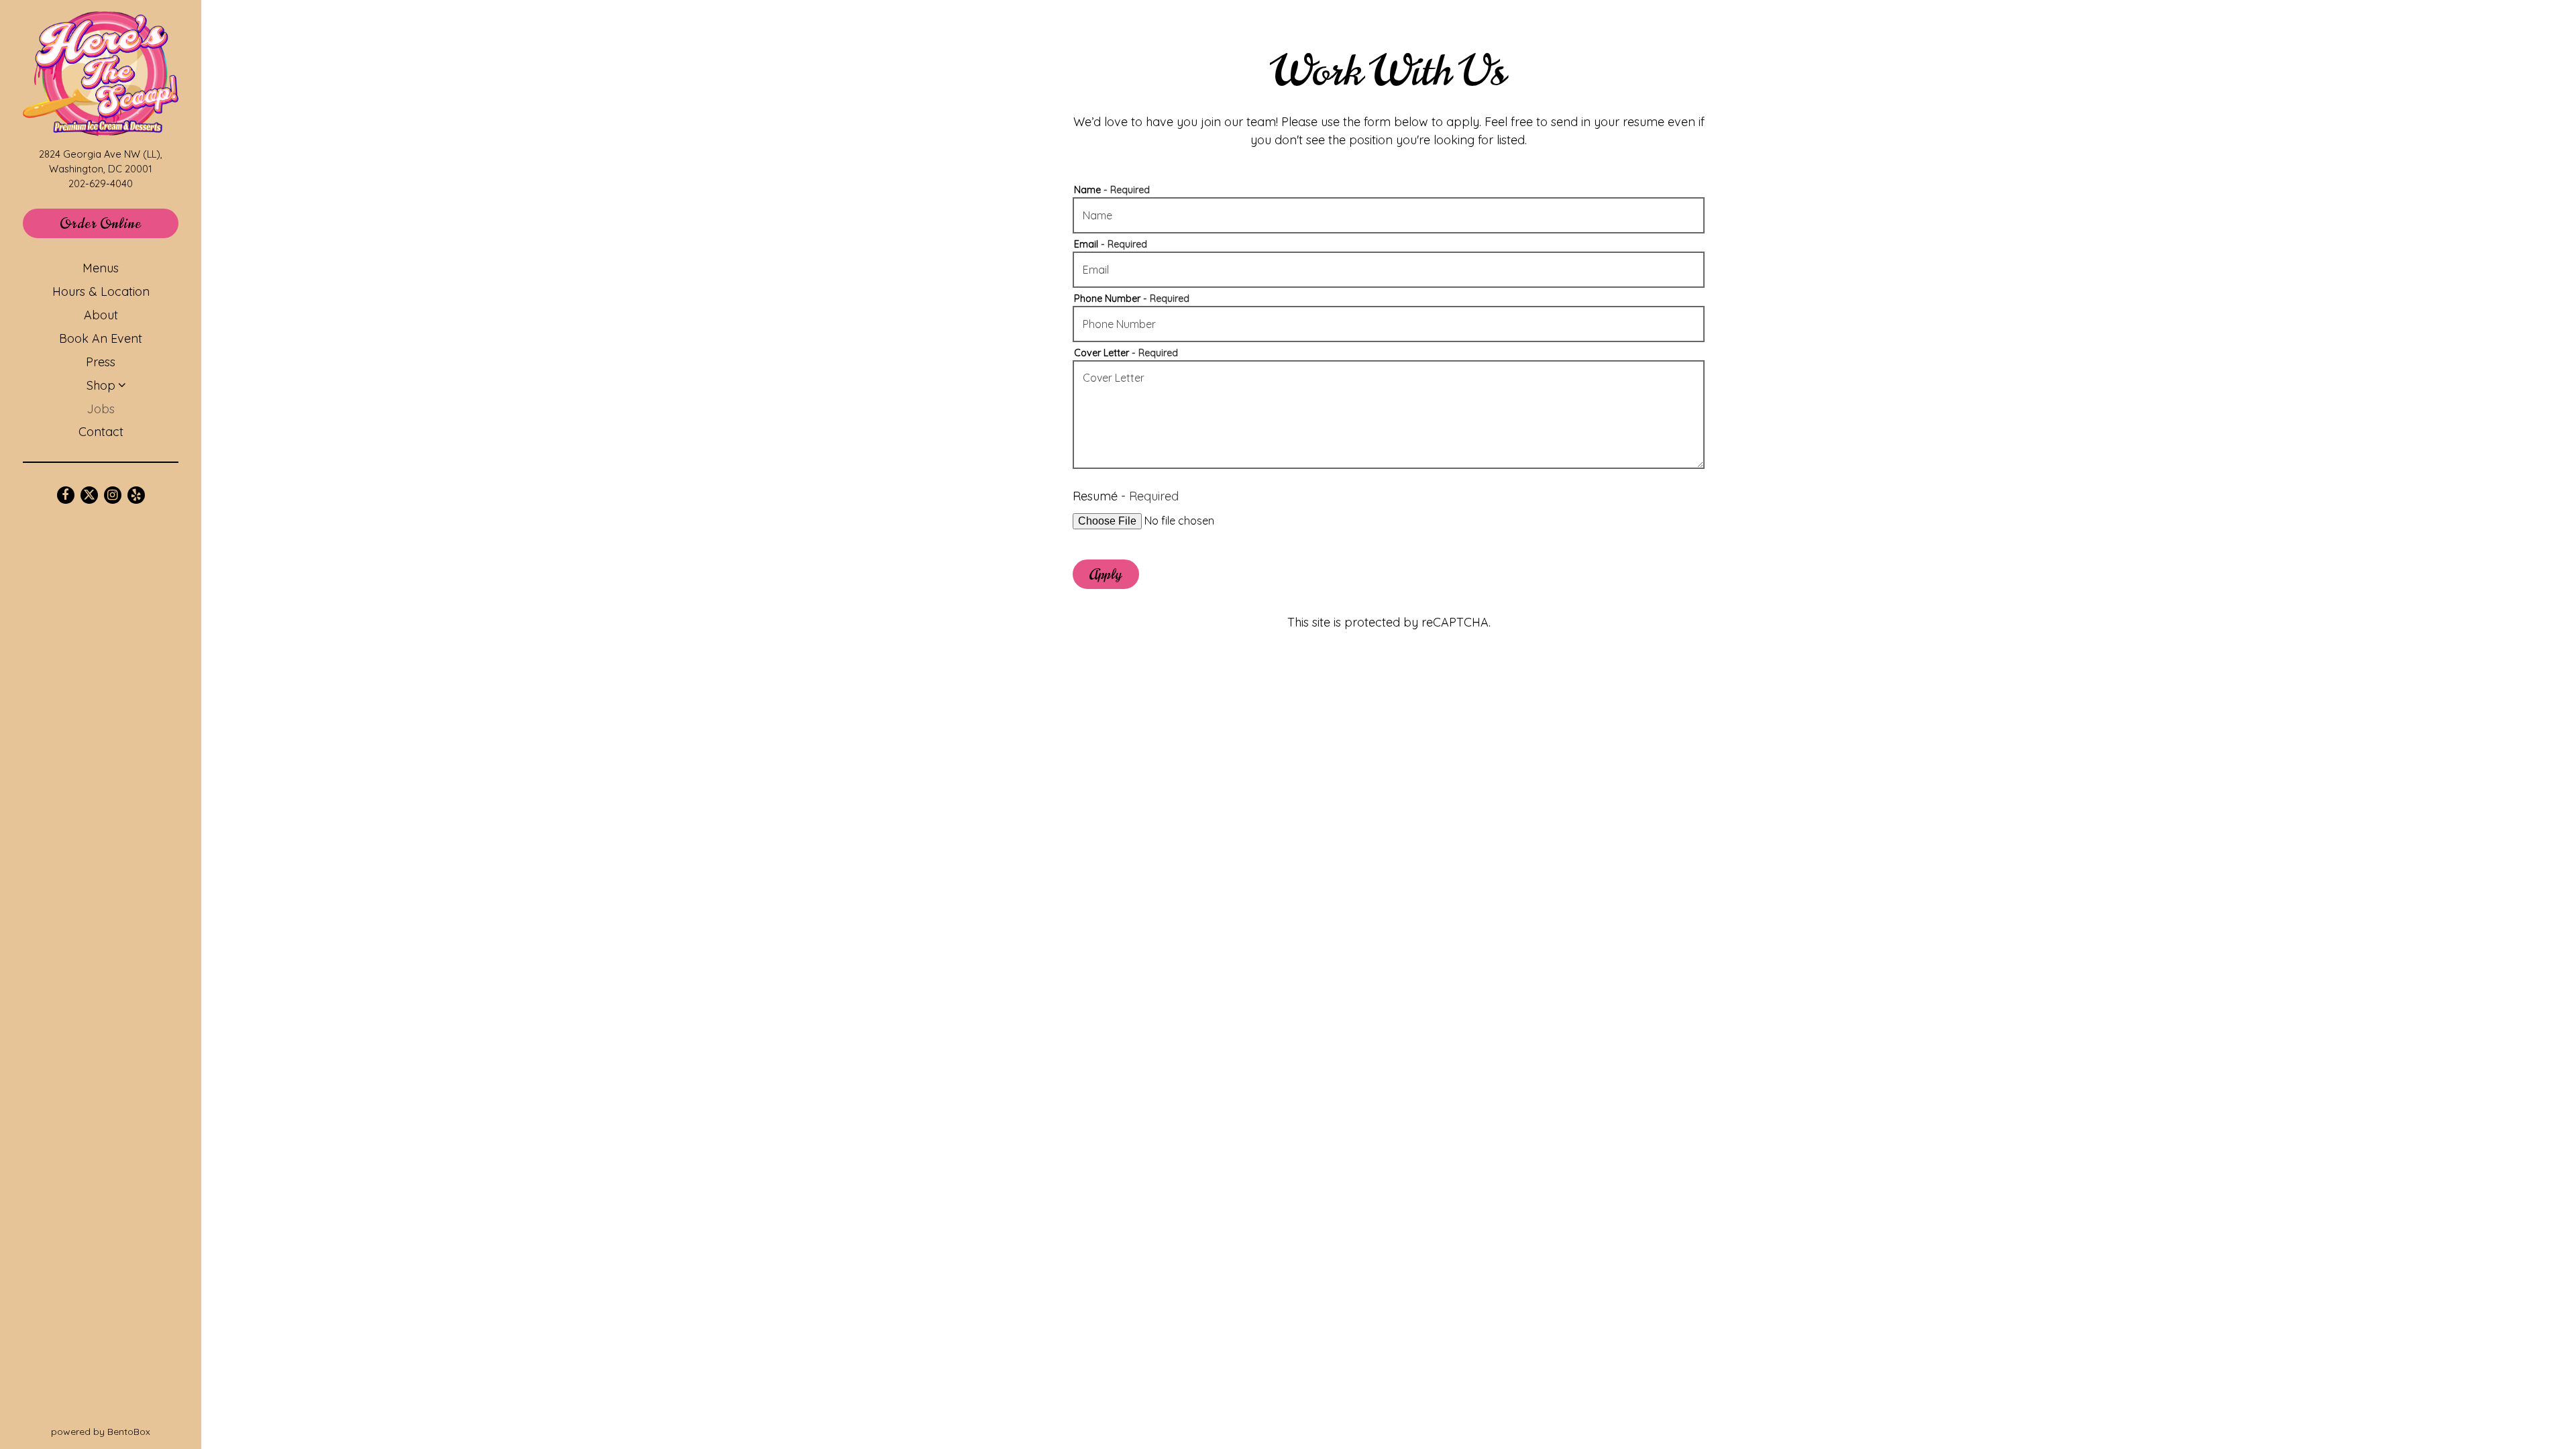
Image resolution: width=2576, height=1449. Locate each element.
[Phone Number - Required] (1389, 324)
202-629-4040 (101, 183)
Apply (1106, 575)
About (101, 315)
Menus (101, 268)
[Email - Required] (1389, 270)
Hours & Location (101, 291)
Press (101, 362)
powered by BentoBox (126, 1431)
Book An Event (101, 338)
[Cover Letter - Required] (1389, 415)
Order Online (119, 223)
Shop (101, 385)
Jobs (101, 409)
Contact (101, 432)
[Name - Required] (1389, 215)
